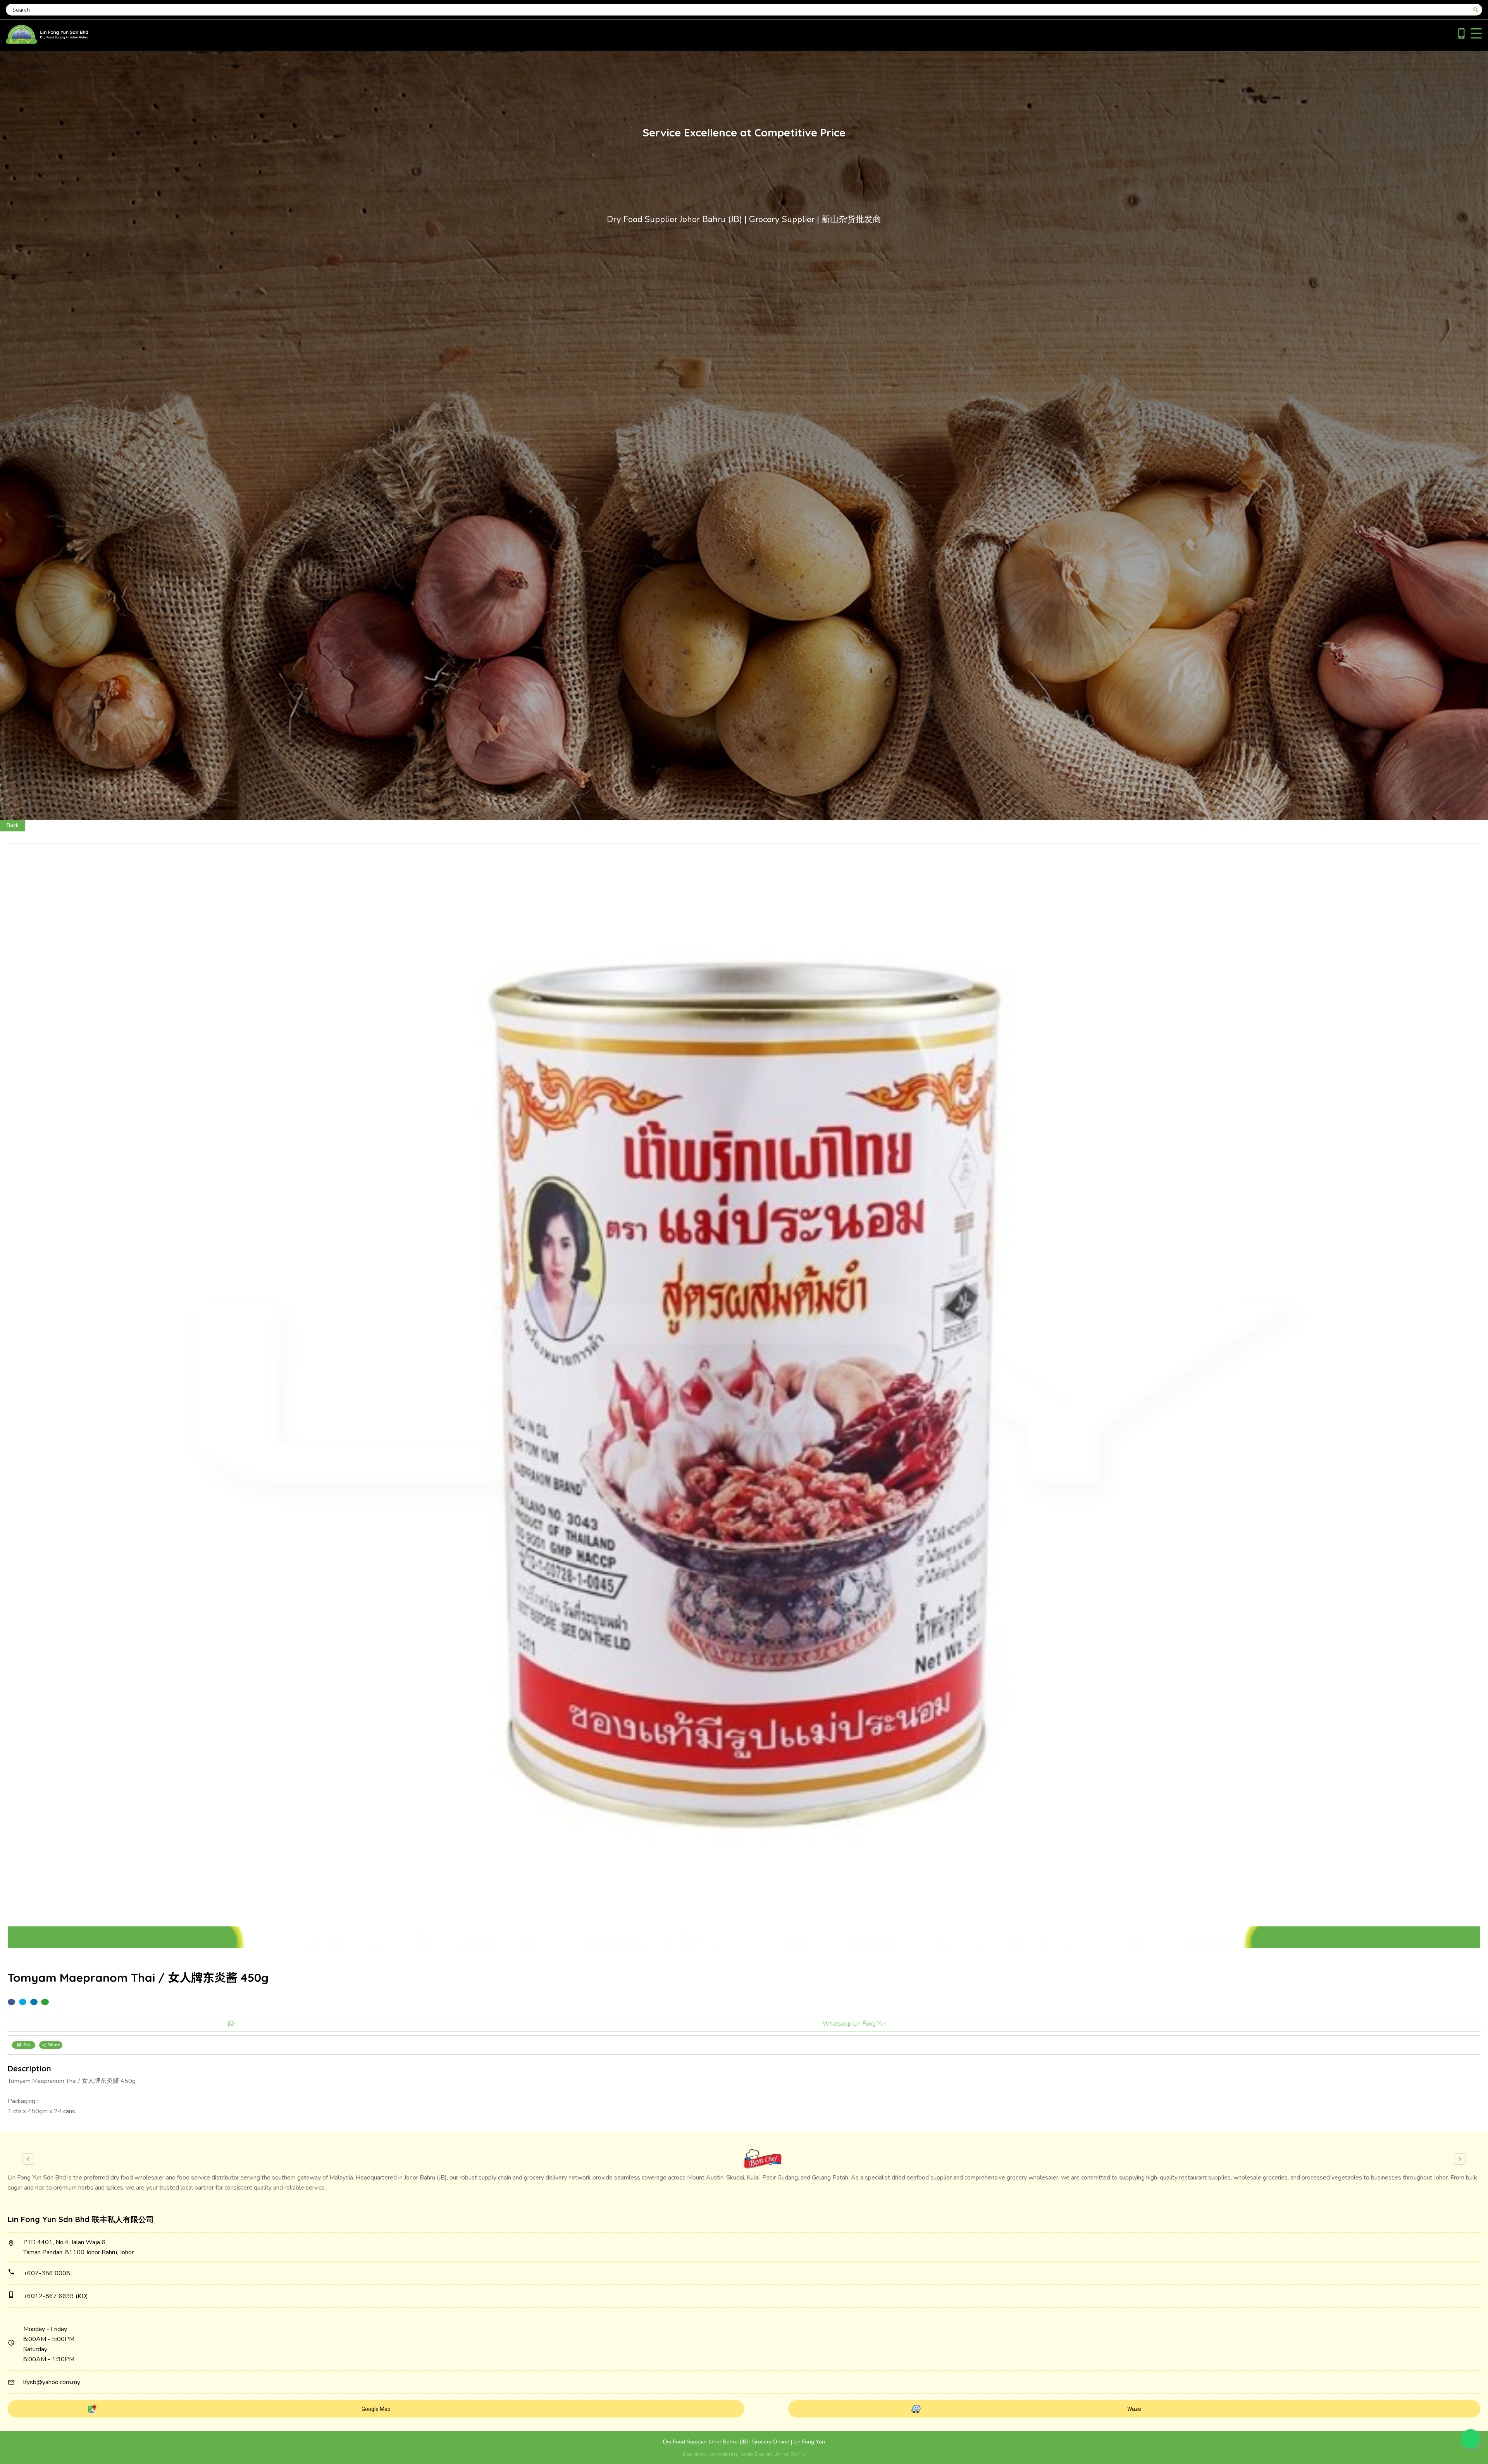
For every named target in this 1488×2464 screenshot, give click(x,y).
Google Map (376, 2409)
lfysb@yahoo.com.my (52, 2382)
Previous (28, 2159)
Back (13, 825)
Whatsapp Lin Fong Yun (855, 2024)
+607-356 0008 (47, 2273)
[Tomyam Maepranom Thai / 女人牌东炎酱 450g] (744, 1396)
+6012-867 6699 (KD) (56, 2296)
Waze (1134, 2409)
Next (1460, 2159)
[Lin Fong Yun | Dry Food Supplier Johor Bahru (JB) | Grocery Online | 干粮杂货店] (47, 42)
